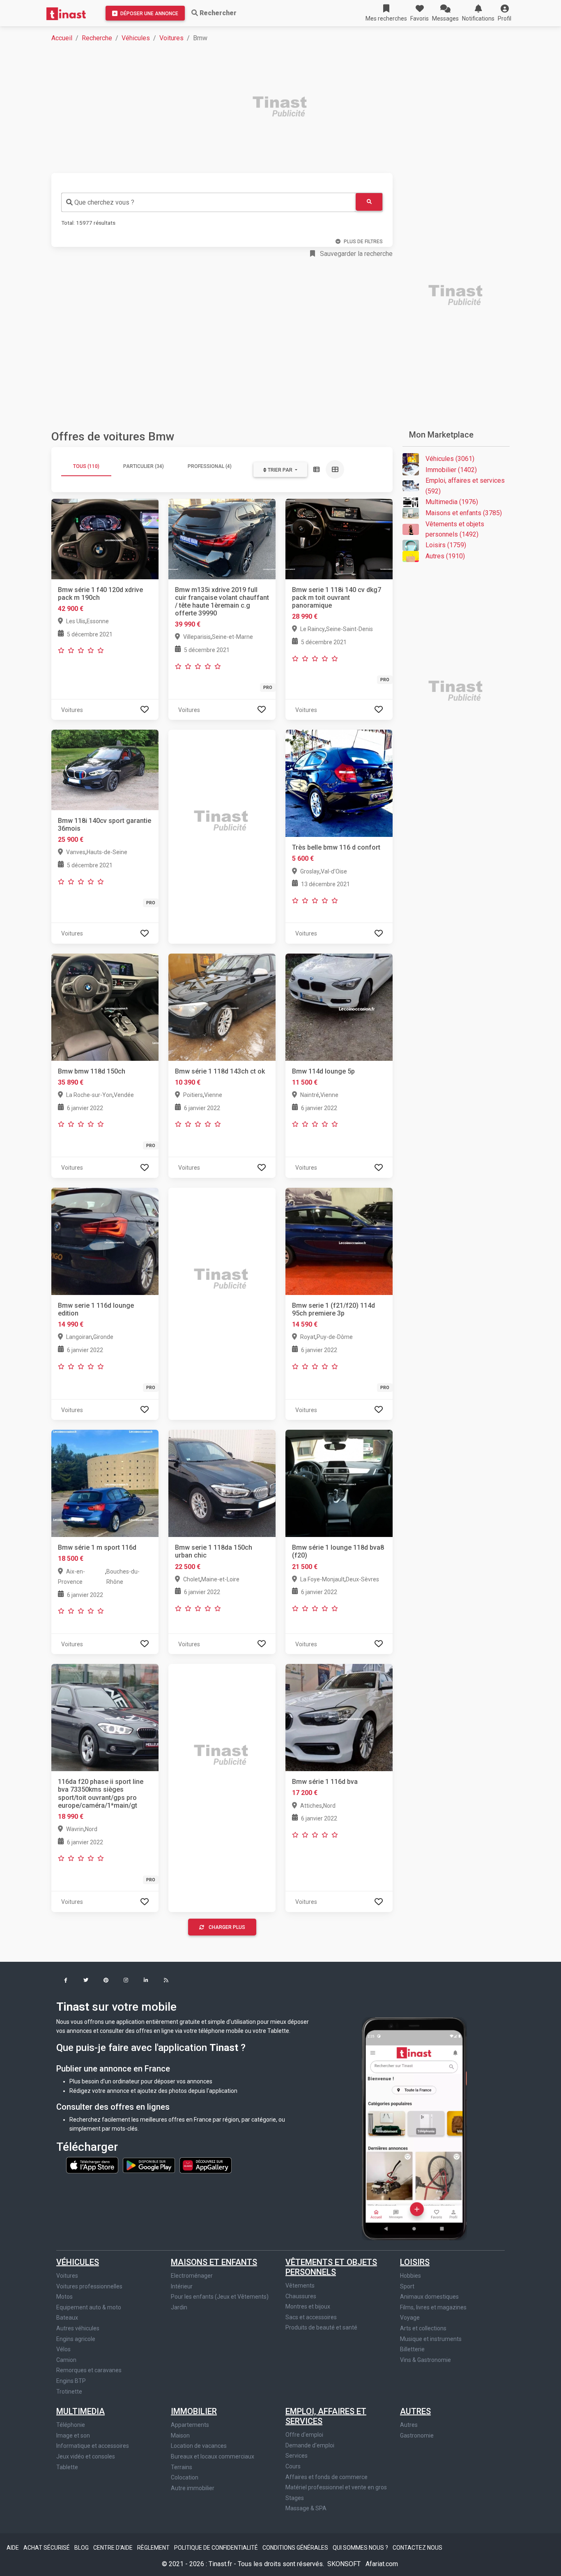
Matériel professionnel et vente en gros (336, 2487)
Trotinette (69, 2392)
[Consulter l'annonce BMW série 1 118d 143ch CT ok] (222, 1006)
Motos (64, 2297)
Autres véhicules (78, 2328)
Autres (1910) (445, 556)
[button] (505, 13)
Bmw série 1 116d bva (325, 1782)
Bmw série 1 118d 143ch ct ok (220, 1071)
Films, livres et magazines (433, 2307)
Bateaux (67, 2318)
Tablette (67, 2467)
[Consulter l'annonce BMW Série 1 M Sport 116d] (105, 1483)
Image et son (73, 2435)
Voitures (171, 38)
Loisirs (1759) (446, 545)
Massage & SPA (306, 2508)
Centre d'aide (114, 2548)
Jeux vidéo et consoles (86, 2456)
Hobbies (410, 2276)
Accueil (62, 38)
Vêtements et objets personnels (331, 2267)
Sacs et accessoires (311, 2317)
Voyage (410, 2318)
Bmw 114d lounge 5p (323, 1071)
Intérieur (182, 2286)
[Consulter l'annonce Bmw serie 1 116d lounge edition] (105, 1241)
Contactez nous (417, 2548)
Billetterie (412, 2349)
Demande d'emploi (310, 2445)
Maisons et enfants (214, 2262)
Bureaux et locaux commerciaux (213, 2456)
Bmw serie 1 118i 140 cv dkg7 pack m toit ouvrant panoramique (337, 598)
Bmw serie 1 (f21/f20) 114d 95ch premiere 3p (333, 1309)
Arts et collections (423, 2328)
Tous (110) (86, 466)
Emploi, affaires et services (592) (465, 486)
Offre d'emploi (304, 2435)
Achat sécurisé (47, 2548)
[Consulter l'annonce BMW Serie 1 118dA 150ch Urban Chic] (222, 1483)
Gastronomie (417, 2435)
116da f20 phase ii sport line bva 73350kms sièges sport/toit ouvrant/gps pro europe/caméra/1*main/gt (101, 1794)
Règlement (154, 2548)
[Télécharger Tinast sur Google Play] (149, 2165)
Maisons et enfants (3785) (464, 513)
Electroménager (192, 2276)
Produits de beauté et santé (321, 2327)
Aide (13, 2548)
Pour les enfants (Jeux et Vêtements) (220, 2297)
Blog (82, 2548)
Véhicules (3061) (450, 459)
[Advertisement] (285, 108)
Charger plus (227, 1927)
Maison (180, 2435)
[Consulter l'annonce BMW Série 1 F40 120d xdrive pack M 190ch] (105, 538)
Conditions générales (296, 2548)
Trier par (280, 470)
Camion (66, 2360)
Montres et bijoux (308, 2306)
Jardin (179, 2307)
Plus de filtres (363, 242)
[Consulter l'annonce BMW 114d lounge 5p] (339, 1006)
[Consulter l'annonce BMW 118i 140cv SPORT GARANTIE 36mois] (105, 769)
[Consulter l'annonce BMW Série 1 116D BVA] (339, 1717)
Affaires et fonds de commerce (326, 2477)
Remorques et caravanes (89, 2370)
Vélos (63, 2349)
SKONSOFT (345, 2564)
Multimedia (80, 2411)
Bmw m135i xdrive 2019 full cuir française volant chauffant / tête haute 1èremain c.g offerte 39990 (222, 602)
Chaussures (301, 2296)
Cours (293, 2466)
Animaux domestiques (429, 2297)
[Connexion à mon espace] (145, 710)
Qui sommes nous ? (361, 2548)
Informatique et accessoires (93, 2446)
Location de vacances (199, 2446)
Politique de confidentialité (217, 2548)
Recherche (97, 38)
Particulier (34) (144, 466)
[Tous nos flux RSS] (166, 1981)
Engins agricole (76, 2339)
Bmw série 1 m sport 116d (97, 1547)
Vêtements (300, 2286)
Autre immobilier (193, 2488)
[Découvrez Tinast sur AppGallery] (206, 2165)
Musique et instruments (431, 2339)
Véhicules (136, 38)
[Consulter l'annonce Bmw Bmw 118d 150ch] (105, 1006)
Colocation (185, 2477)
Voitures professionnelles (89, 2286)
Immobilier (194, 2411)
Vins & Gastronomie (425, 2360)
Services (297, 2456)
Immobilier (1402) (451, 470)
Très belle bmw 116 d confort (336, 847)
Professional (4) (210, 466)
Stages (295, 2498)
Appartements (190, 2425)
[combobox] (208, 202)
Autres (415, 2411)
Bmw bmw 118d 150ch (92, 1071)
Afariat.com (382, 2564)
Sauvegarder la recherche (355, 254)
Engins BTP (71, 2381)
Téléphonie (71, 2425)
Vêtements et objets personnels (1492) (455, 529)
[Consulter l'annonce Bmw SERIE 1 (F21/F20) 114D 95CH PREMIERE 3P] (339, 1241)
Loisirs (415, 2262)
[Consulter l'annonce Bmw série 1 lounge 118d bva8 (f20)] (339, 1483)
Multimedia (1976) (452, 502)
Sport (407, 2286)
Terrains (182, 2467)
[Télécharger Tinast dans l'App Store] (93, 2165)
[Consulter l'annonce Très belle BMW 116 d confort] (339, 783)
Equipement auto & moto (89, 2307)
